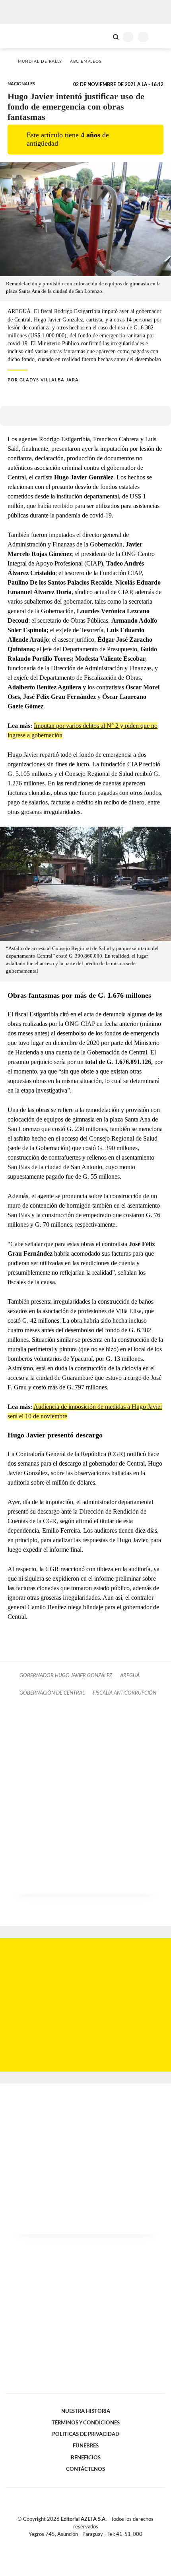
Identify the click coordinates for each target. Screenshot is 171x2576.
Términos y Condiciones (86, 2423)
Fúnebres (86, 2446)
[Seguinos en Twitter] (82, 2543)
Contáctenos (85, 2469)
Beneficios (86, 2458)
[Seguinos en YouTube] (91, 2543)
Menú (160, 37)
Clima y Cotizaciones (102, 36)
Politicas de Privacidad (86, 2434)
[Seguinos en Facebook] (74, 2543)
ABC (21, 36)
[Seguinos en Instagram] (99, 2543)
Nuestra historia (86, 2411)
